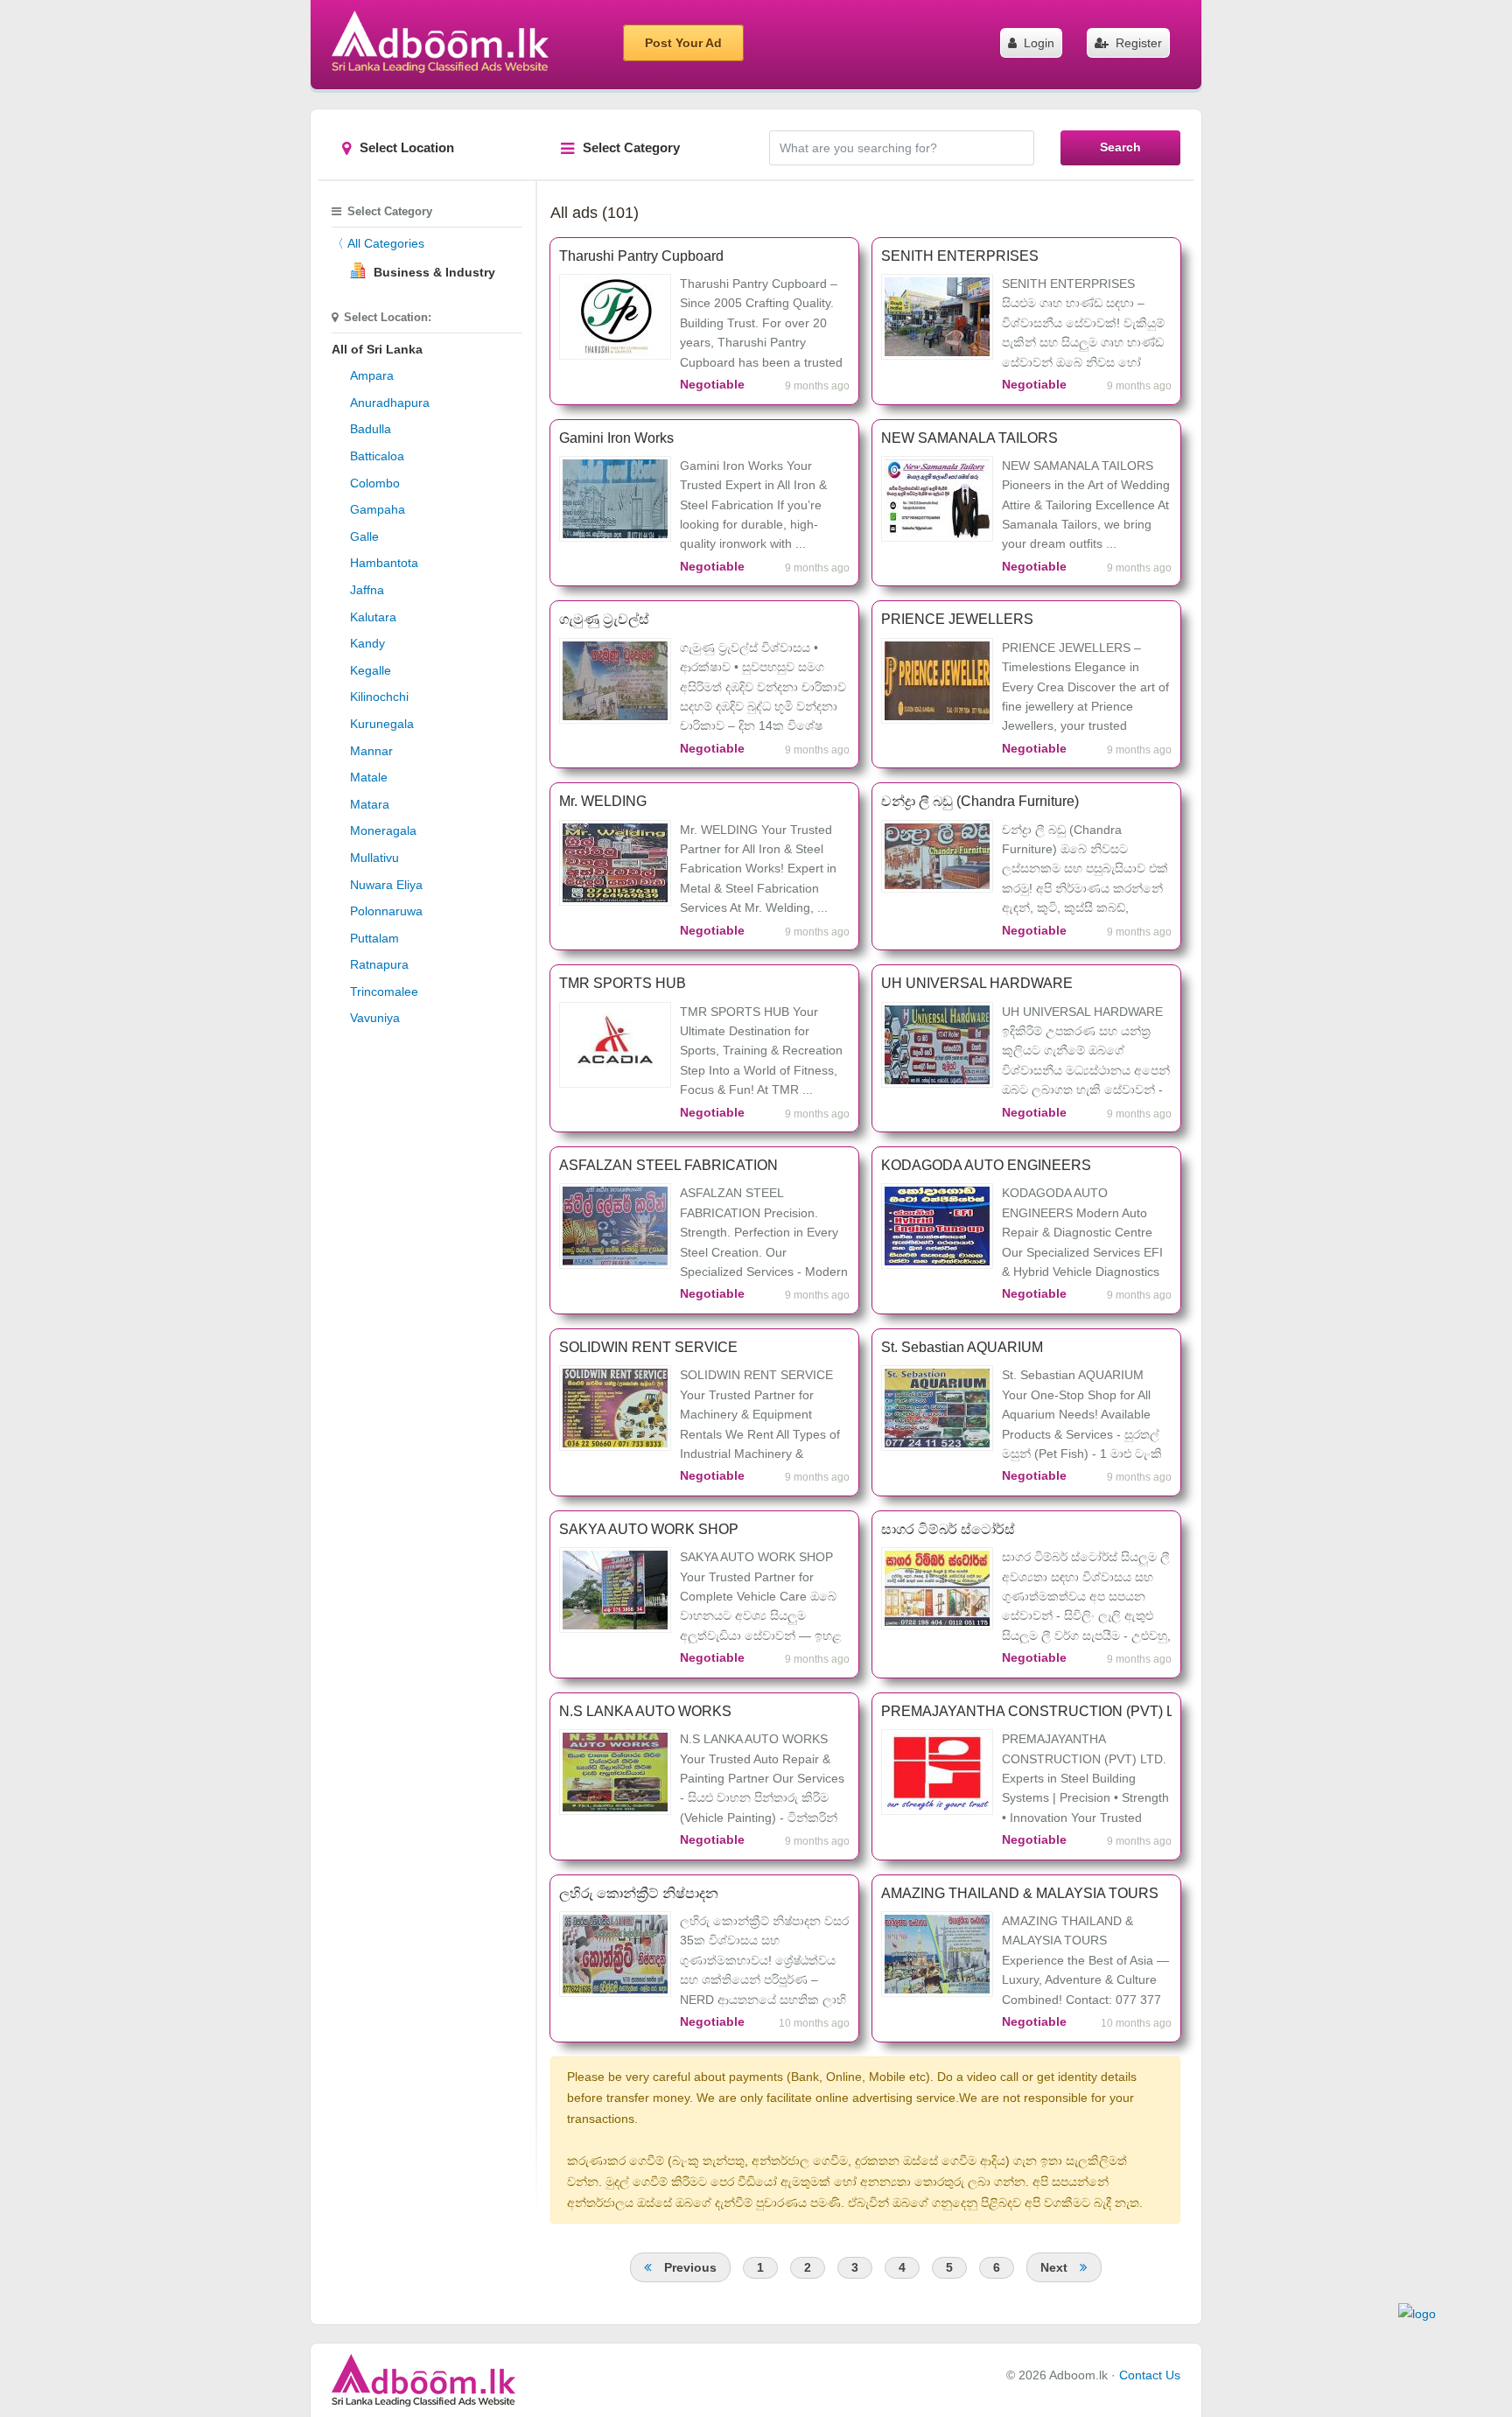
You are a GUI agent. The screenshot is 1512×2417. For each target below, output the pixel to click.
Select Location (407, 147)
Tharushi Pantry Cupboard (641, 256)
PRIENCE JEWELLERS (957, 619)
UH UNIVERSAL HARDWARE (977, 983)
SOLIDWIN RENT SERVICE (648, 1347)
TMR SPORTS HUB (623, 983)
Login (1037, 43)
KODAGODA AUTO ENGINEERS (986, 1165)
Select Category (631, 147)
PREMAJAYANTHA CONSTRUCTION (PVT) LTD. (1026, 1711)
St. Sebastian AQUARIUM (962, 1347)
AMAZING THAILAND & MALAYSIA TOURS (1020, 1893)
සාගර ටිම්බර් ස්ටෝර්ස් (948, 1529)
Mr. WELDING (603, 801)
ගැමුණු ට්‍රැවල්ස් (604, 619)
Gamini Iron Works (616, 438)
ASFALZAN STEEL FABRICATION (668, 1165)
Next (1056, 2267)
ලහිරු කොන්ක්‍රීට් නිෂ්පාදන (639, 1893)
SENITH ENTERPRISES (960, 256)
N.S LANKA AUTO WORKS (645, 1711)
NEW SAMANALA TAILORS (969, 438)
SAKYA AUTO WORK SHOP (649, 1529)
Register (1137, 43)
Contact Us (1150, 2375)
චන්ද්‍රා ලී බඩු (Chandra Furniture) (980, 801)
